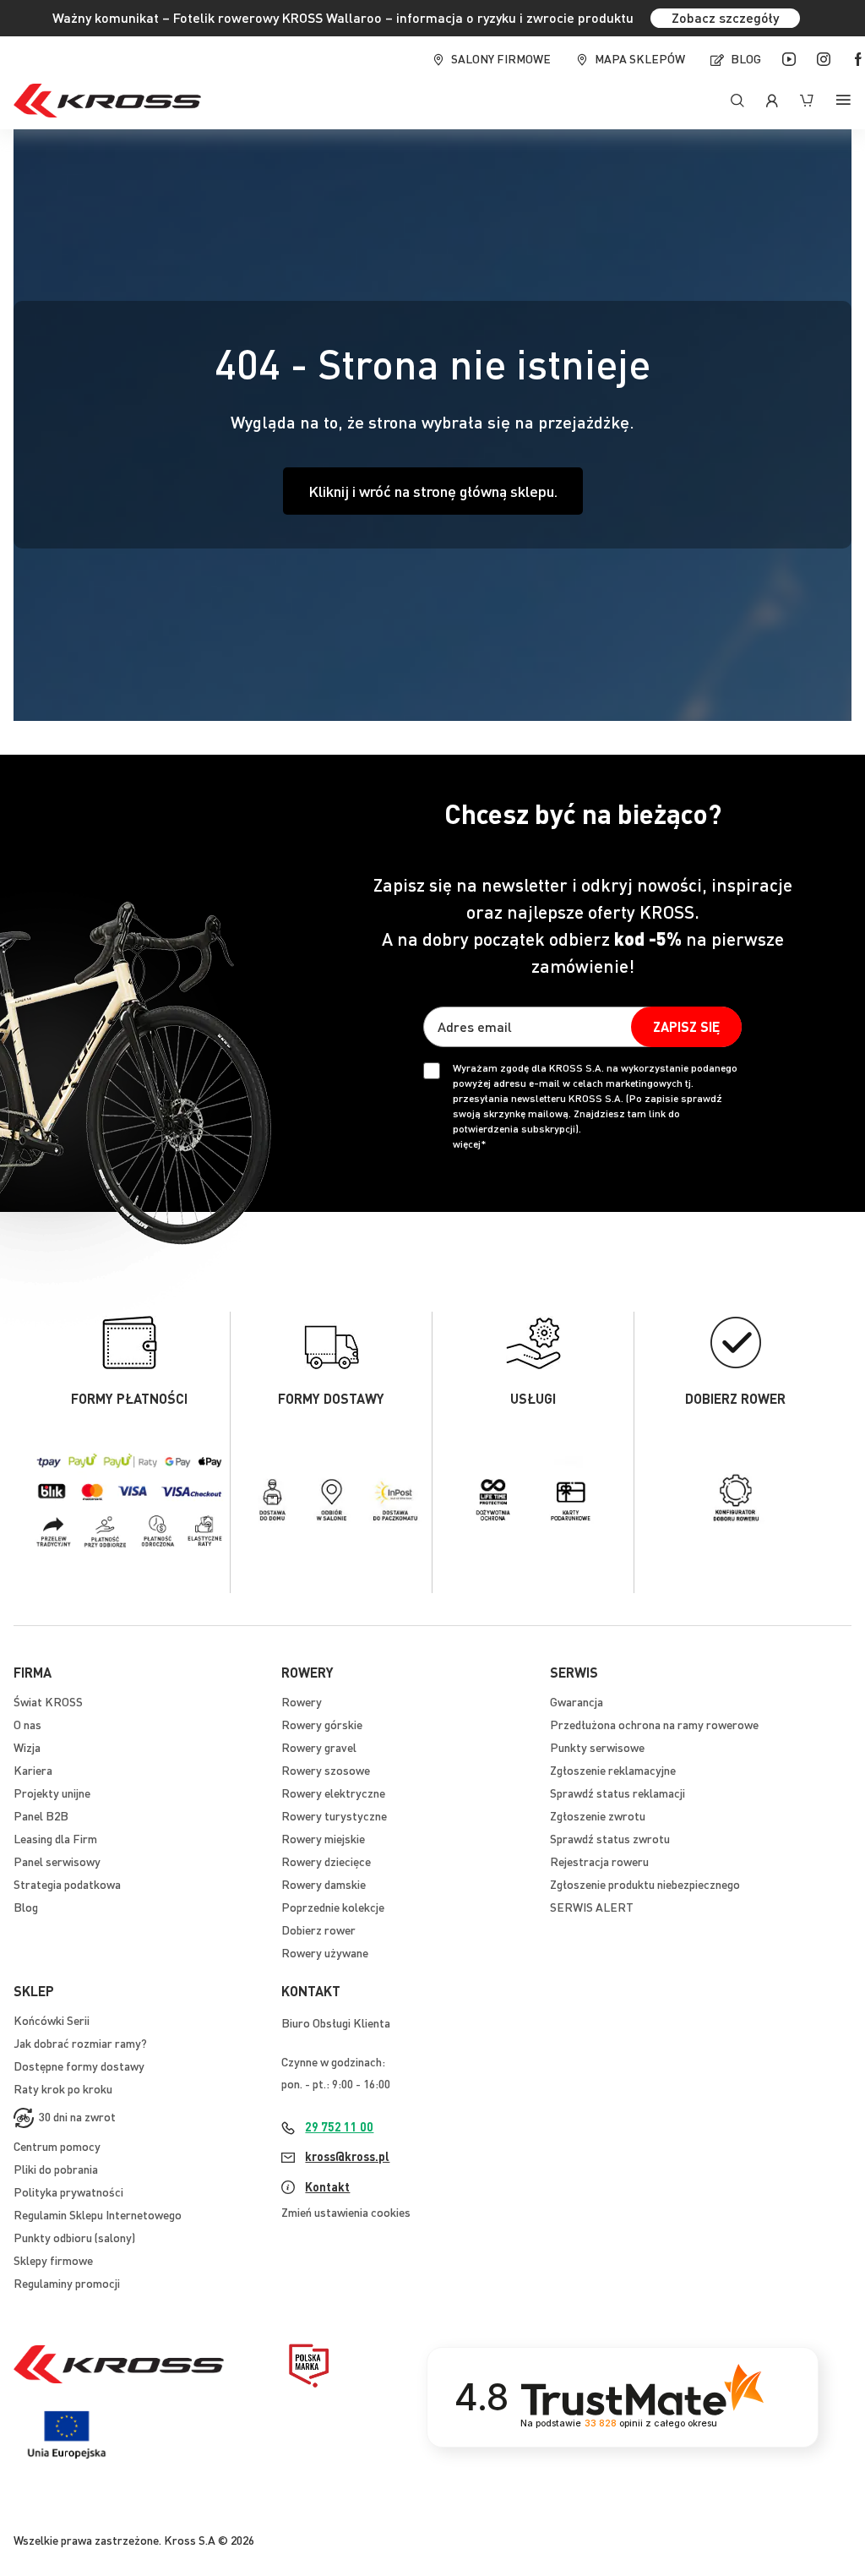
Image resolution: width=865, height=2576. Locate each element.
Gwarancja (577, 1701)
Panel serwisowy (57, 1861)
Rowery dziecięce (326, 1861)
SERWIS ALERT (592, 1907)
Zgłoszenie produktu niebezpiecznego (645, 1884)
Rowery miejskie (323, 1838)
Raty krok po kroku (63, 2088)
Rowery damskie (324, 1884)
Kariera (33, 1770)
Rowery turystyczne (334, 1815)
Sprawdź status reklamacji (617, 1793)
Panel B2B (41, 1815)
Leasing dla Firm (55, 1838)
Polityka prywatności (68, 2191)
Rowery (302, 1701)
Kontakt (327, 2186)
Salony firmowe (501, 58)
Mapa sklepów (640, 58)
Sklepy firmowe (53, 2260)
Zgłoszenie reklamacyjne (613, 1770)
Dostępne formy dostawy (79, 2066)
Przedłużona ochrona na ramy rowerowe (654, 1724)
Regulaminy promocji (67, 2283)
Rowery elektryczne (333, 1793)
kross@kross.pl (347, 2156)
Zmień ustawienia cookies (346, 2212)
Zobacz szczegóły (725, 17)
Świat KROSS (48, 1701)
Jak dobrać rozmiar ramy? (80, 2043)
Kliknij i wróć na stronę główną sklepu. (433, 491)
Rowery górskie (322, 1724)
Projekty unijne (52, 1793)
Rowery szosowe (326, 1770)
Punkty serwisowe (597, 1747)
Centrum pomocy (57, 2146)
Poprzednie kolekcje (333, 1907)
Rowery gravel (319, 1747)
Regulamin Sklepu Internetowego (98, 2214)
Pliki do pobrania (56, 2169)
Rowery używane (325, 1952)
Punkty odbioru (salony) (74, 2237)
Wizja (27, 1747)
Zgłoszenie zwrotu (598, 1815)
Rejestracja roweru (599, 1861)
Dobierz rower (318, 1929)
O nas (27, 1724)
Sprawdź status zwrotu (610, 1838)
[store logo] (107, 101)
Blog (746, 58)
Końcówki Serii (52, 2020)
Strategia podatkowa (67, 1884)
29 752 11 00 (339, 2126)
